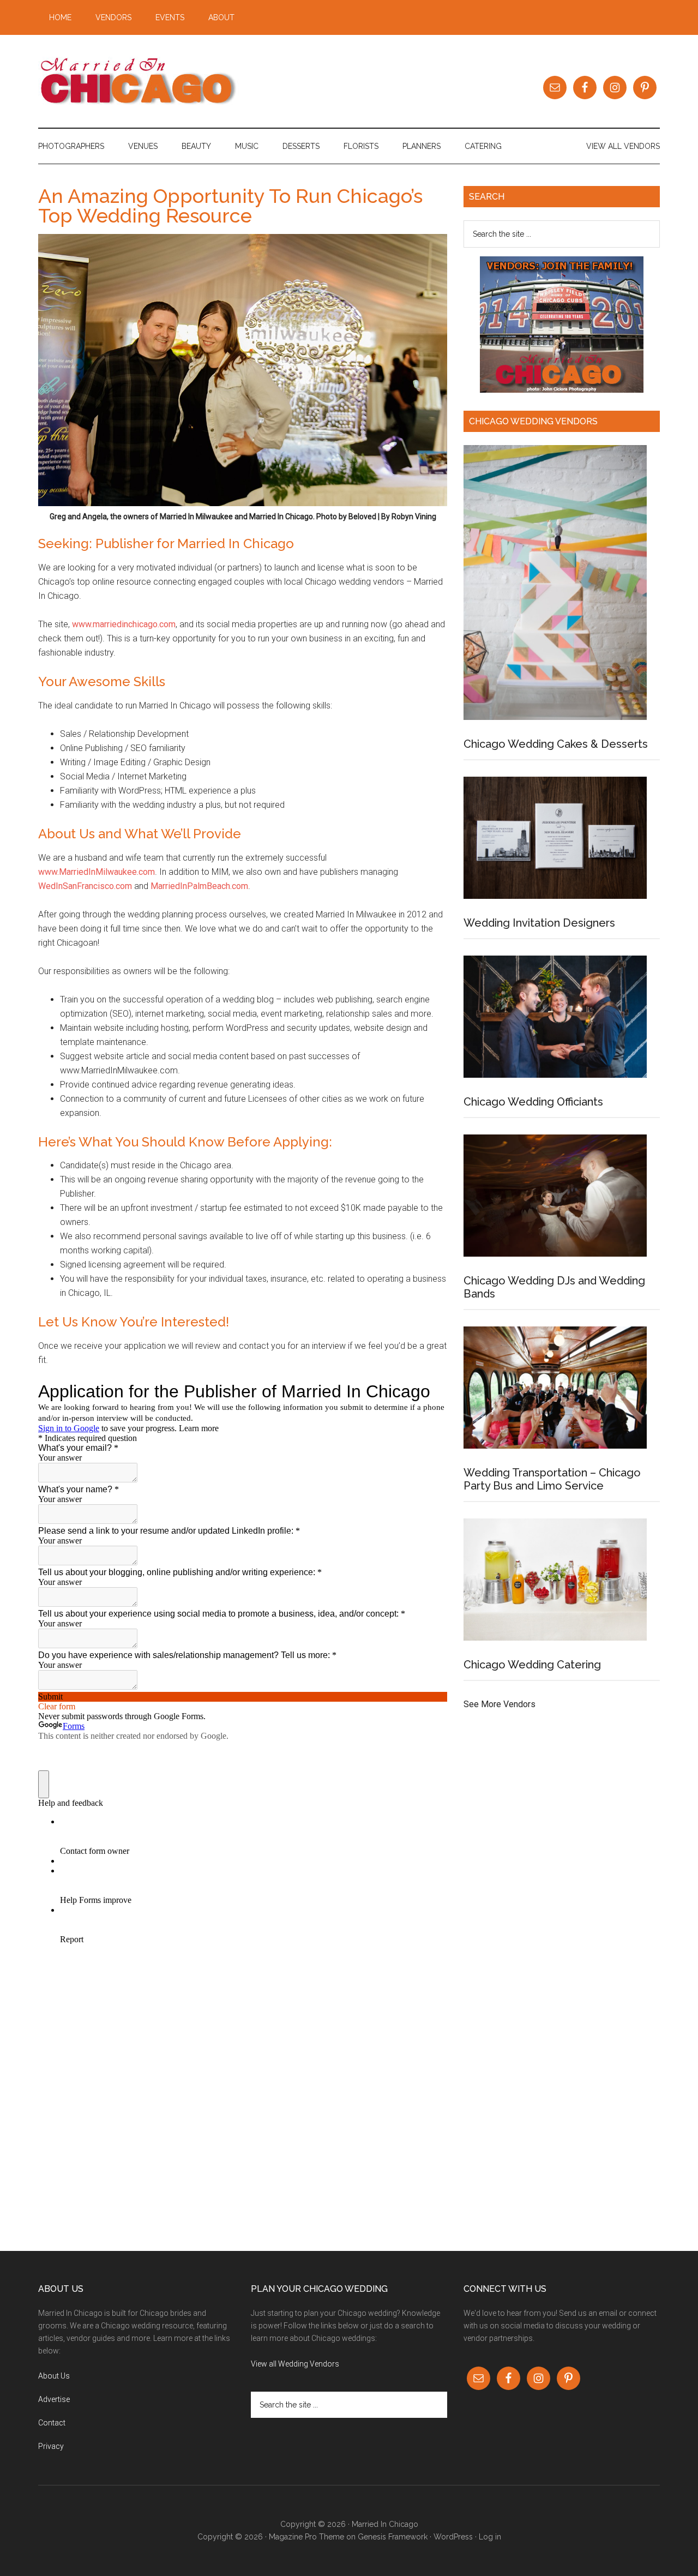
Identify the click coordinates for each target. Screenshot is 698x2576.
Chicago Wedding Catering (532, 1665)
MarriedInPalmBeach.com (199, 886)
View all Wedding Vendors (295, 2364)
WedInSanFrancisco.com (85, 886)
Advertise (54, 2399)
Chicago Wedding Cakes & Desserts (556, 744)
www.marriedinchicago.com (124, 624)
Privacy (51, 2446)
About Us (54, 2376)
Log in (490, 2537)
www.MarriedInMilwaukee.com (97, 872)
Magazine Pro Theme (306, 2537)
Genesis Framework (393, 2537)
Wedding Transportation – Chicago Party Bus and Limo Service (552, 1479)
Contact (52, 2423)
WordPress (453, 2537)
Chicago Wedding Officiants (533, 1102)
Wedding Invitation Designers (539, 923)
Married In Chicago (142, 81)
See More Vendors (500, 1704)
